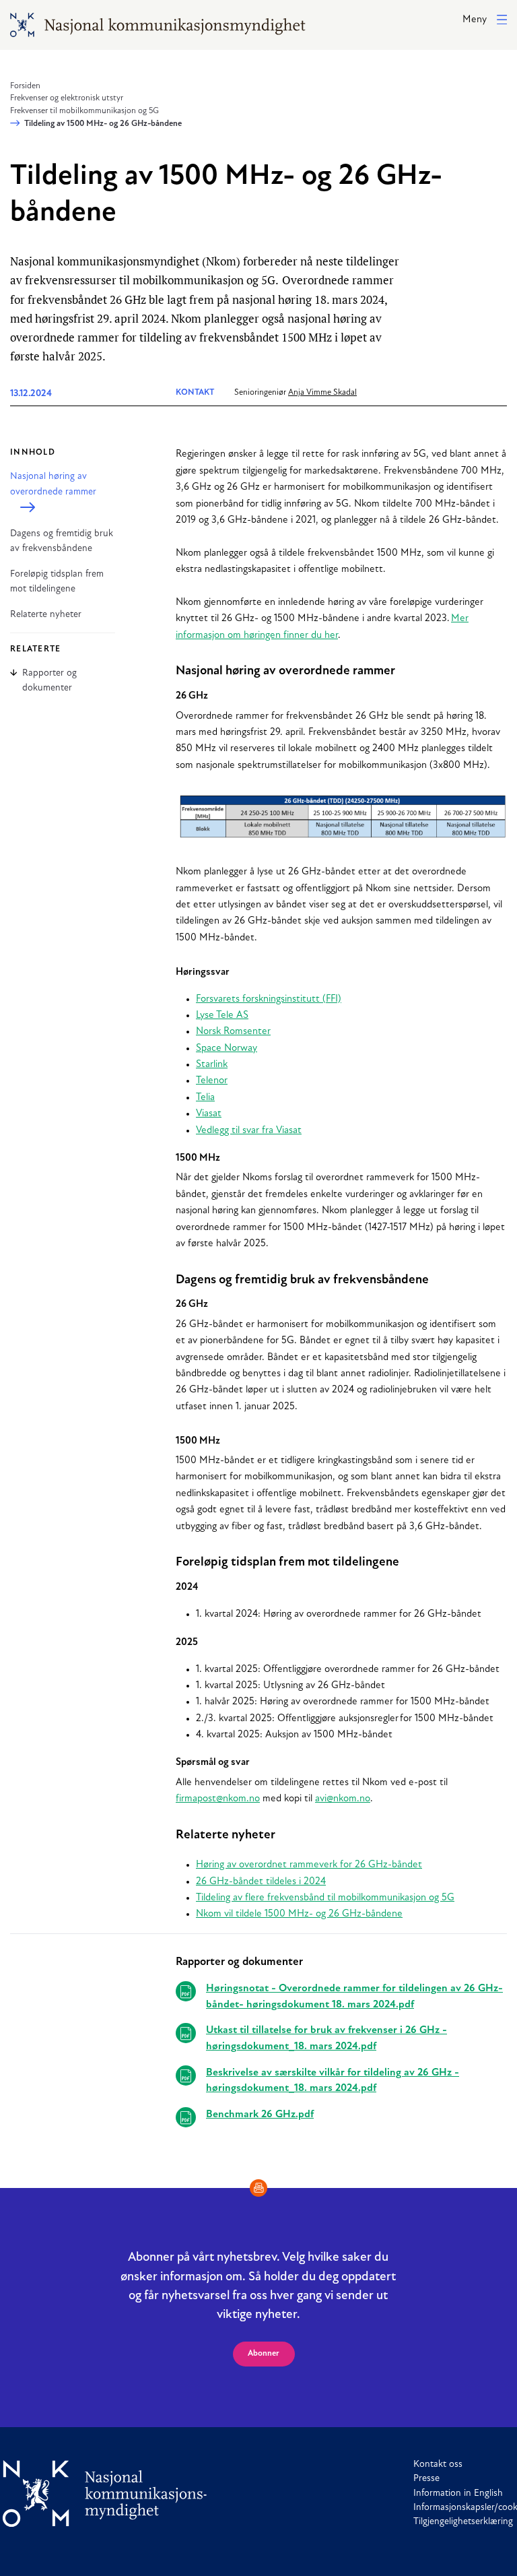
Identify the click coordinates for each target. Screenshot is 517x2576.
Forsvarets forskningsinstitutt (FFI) (269, 999)
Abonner (264, 2354)
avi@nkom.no (343, 1799)
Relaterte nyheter (46, 615)
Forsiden (25, 86)
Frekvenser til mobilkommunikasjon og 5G (84, 111)
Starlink (212, 1065)
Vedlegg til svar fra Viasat (249, 1131)
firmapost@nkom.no (218, 1799)
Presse (426, 2479)
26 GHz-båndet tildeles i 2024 (261, 1882)
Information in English (458, 2493)
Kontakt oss (438, 2465)
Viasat (209, 1114)
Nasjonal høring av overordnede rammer (53, 484)
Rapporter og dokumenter (49, 680)
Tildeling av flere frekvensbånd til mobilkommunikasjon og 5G (325, 1898)
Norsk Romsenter (233, 1032)
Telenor (212, 1081)
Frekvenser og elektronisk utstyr (67, 98)
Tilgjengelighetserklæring (463, 2522)
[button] (485, 21)
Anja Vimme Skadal (322, 393)
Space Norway (227, 1049)
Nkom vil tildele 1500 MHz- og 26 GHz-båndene (299, 1914)
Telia (205, 1098)
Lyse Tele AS (222, 1016)
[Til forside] (105, 2493)
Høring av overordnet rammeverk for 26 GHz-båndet (309, 1865)
